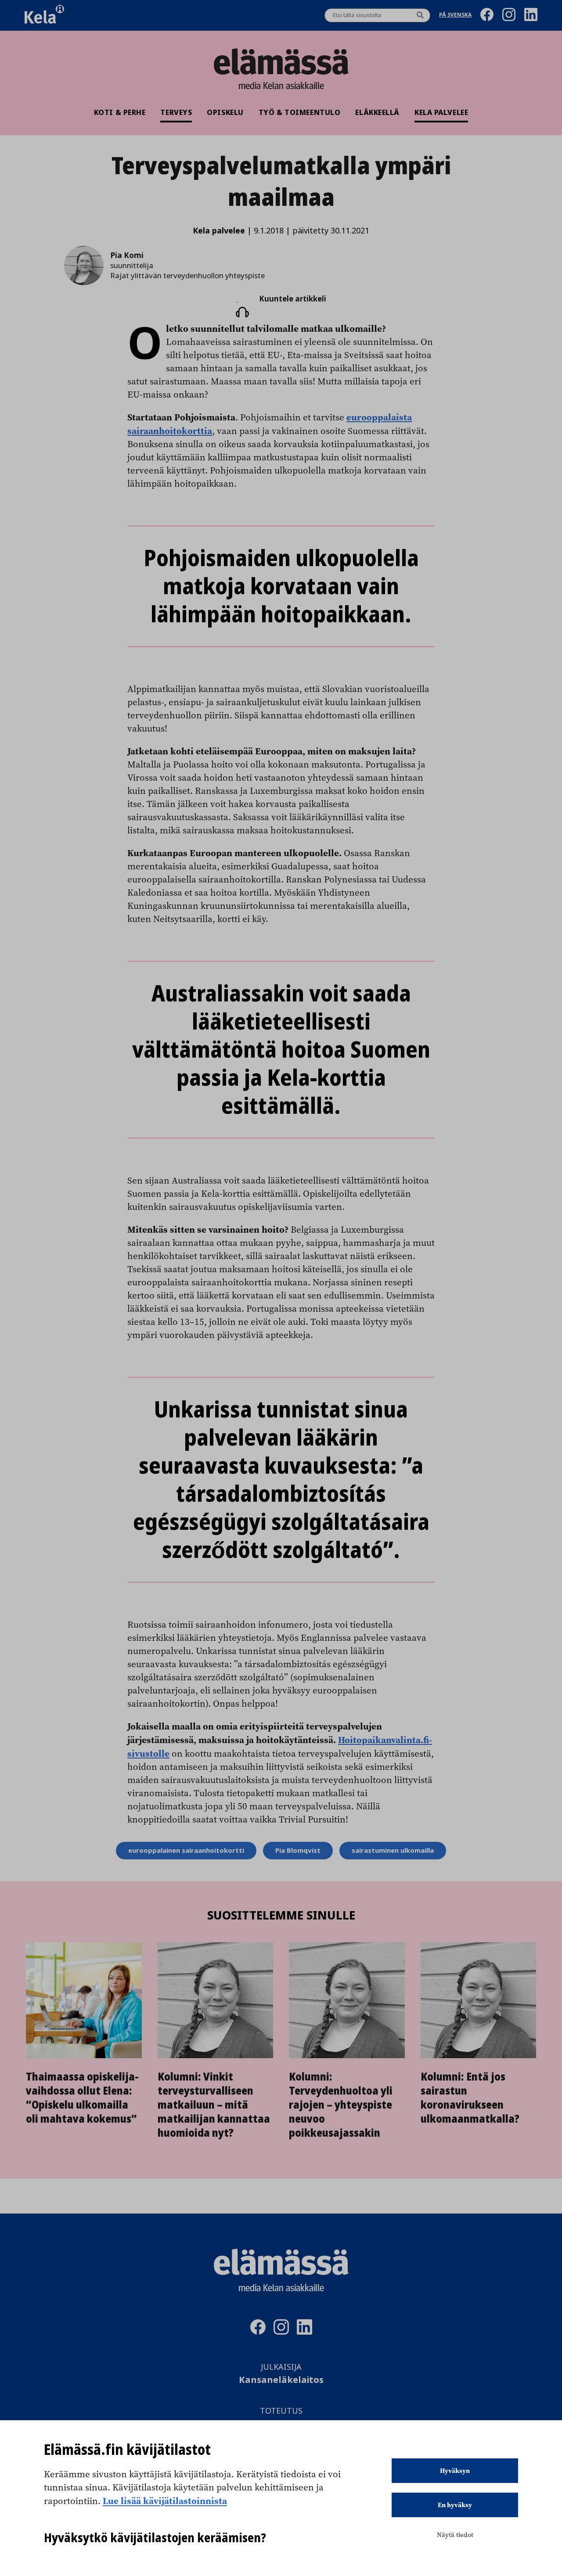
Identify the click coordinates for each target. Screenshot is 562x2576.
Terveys (176, 112)
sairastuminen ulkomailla (393, 1851)
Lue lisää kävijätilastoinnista (165, 2501)
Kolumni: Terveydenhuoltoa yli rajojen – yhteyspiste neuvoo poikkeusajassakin (341, 2105)
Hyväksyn (455, 2471)
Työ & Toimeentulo (300, 112)
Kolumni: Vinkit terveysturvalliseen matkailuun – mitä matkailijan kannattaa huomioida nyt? (214, 2105)
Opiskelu (225, 112)
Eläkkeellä (377, 112)
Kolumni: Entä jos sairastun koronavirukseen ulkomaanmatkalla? (470, 2098)
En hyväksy (455, 2505)
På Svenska (455, 16)
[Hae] (420, 15)
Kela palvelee (441, 112)
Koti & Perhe (120, 112)
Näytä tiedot (455, 2535)
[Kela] (44, 15)
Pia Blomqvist (298, 1851)
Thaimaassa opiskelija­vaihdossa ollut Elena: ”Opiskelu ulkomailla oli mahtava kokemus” (82, 2098)
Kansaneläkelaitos (281, 2380)
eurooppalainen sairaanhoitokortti (186, 1851)
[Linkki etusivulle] (281, 61)
